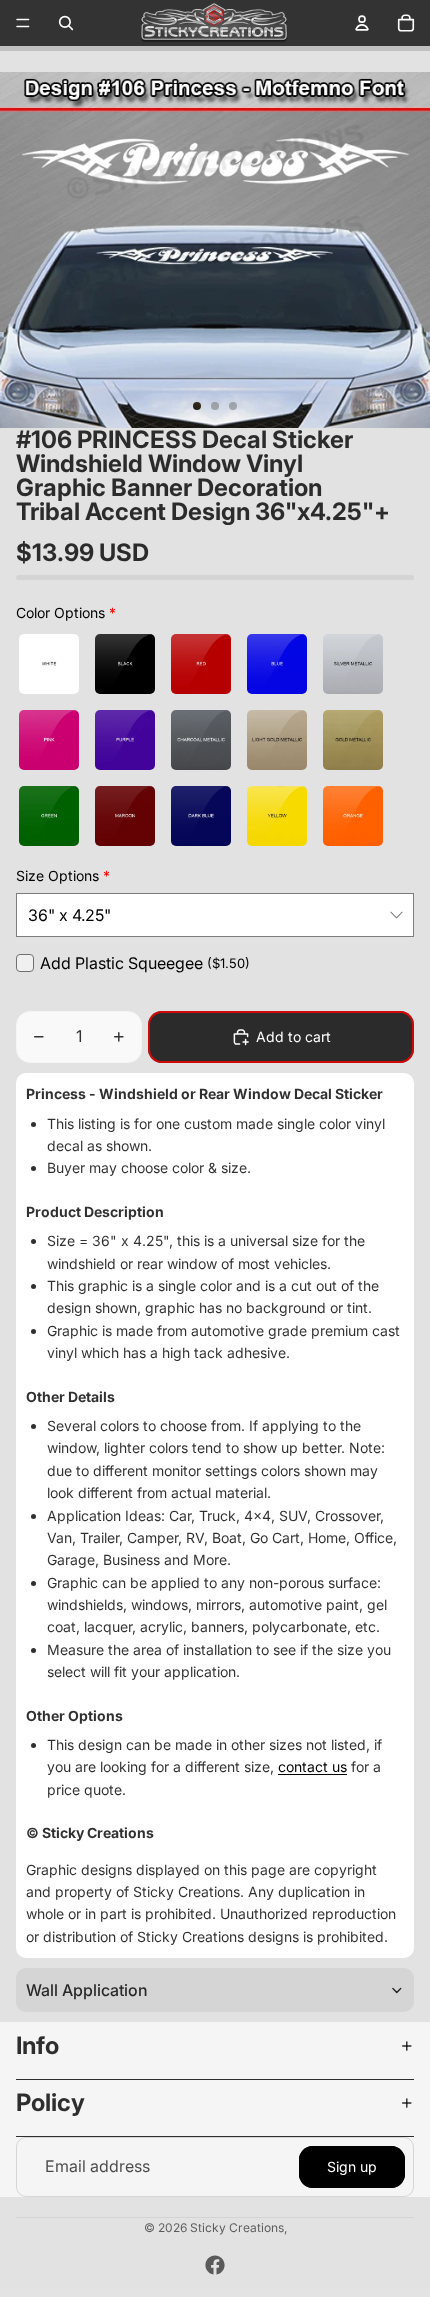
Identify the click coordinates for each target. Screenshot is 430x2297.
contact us (312, 1766)
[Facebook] (215, 2265)
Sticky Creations (237, 2227)
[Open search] (66, 23)
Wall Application (87, 1990)
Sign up (352, 2166)
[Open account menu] (362, 23)
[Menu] (23, 23)
